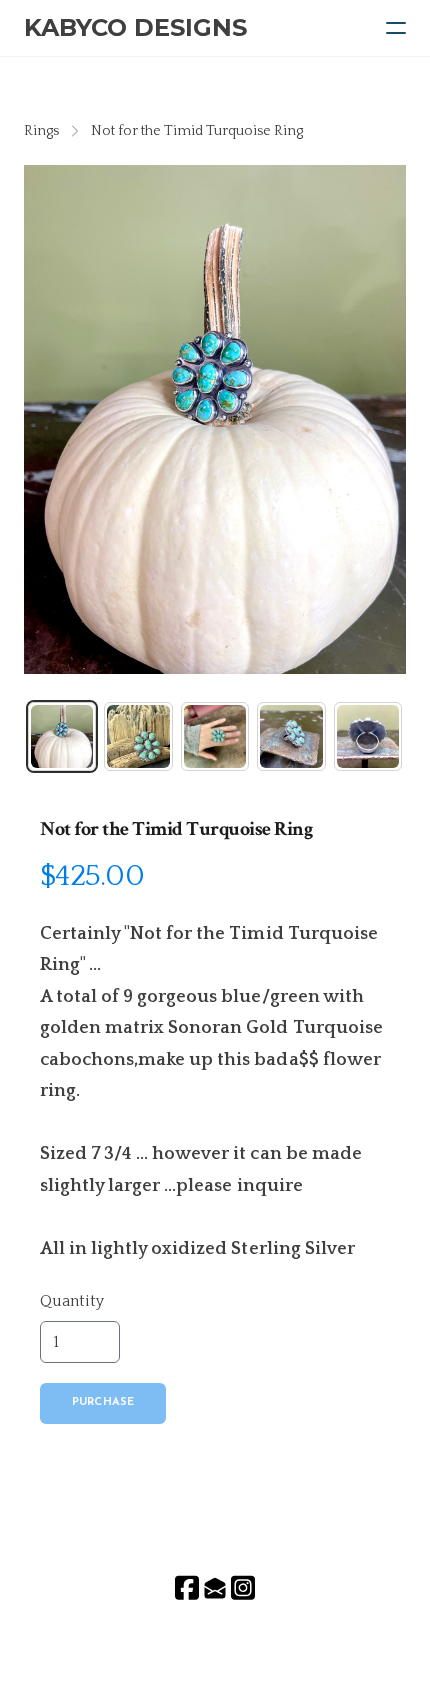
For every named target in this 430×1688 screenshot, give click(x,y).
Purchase (103, 1402)
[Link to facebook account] (187, 1587)
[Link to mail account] (215, 1587)
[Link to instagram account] (243, 1587)
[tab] (62, 736)
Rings (41, 131)
